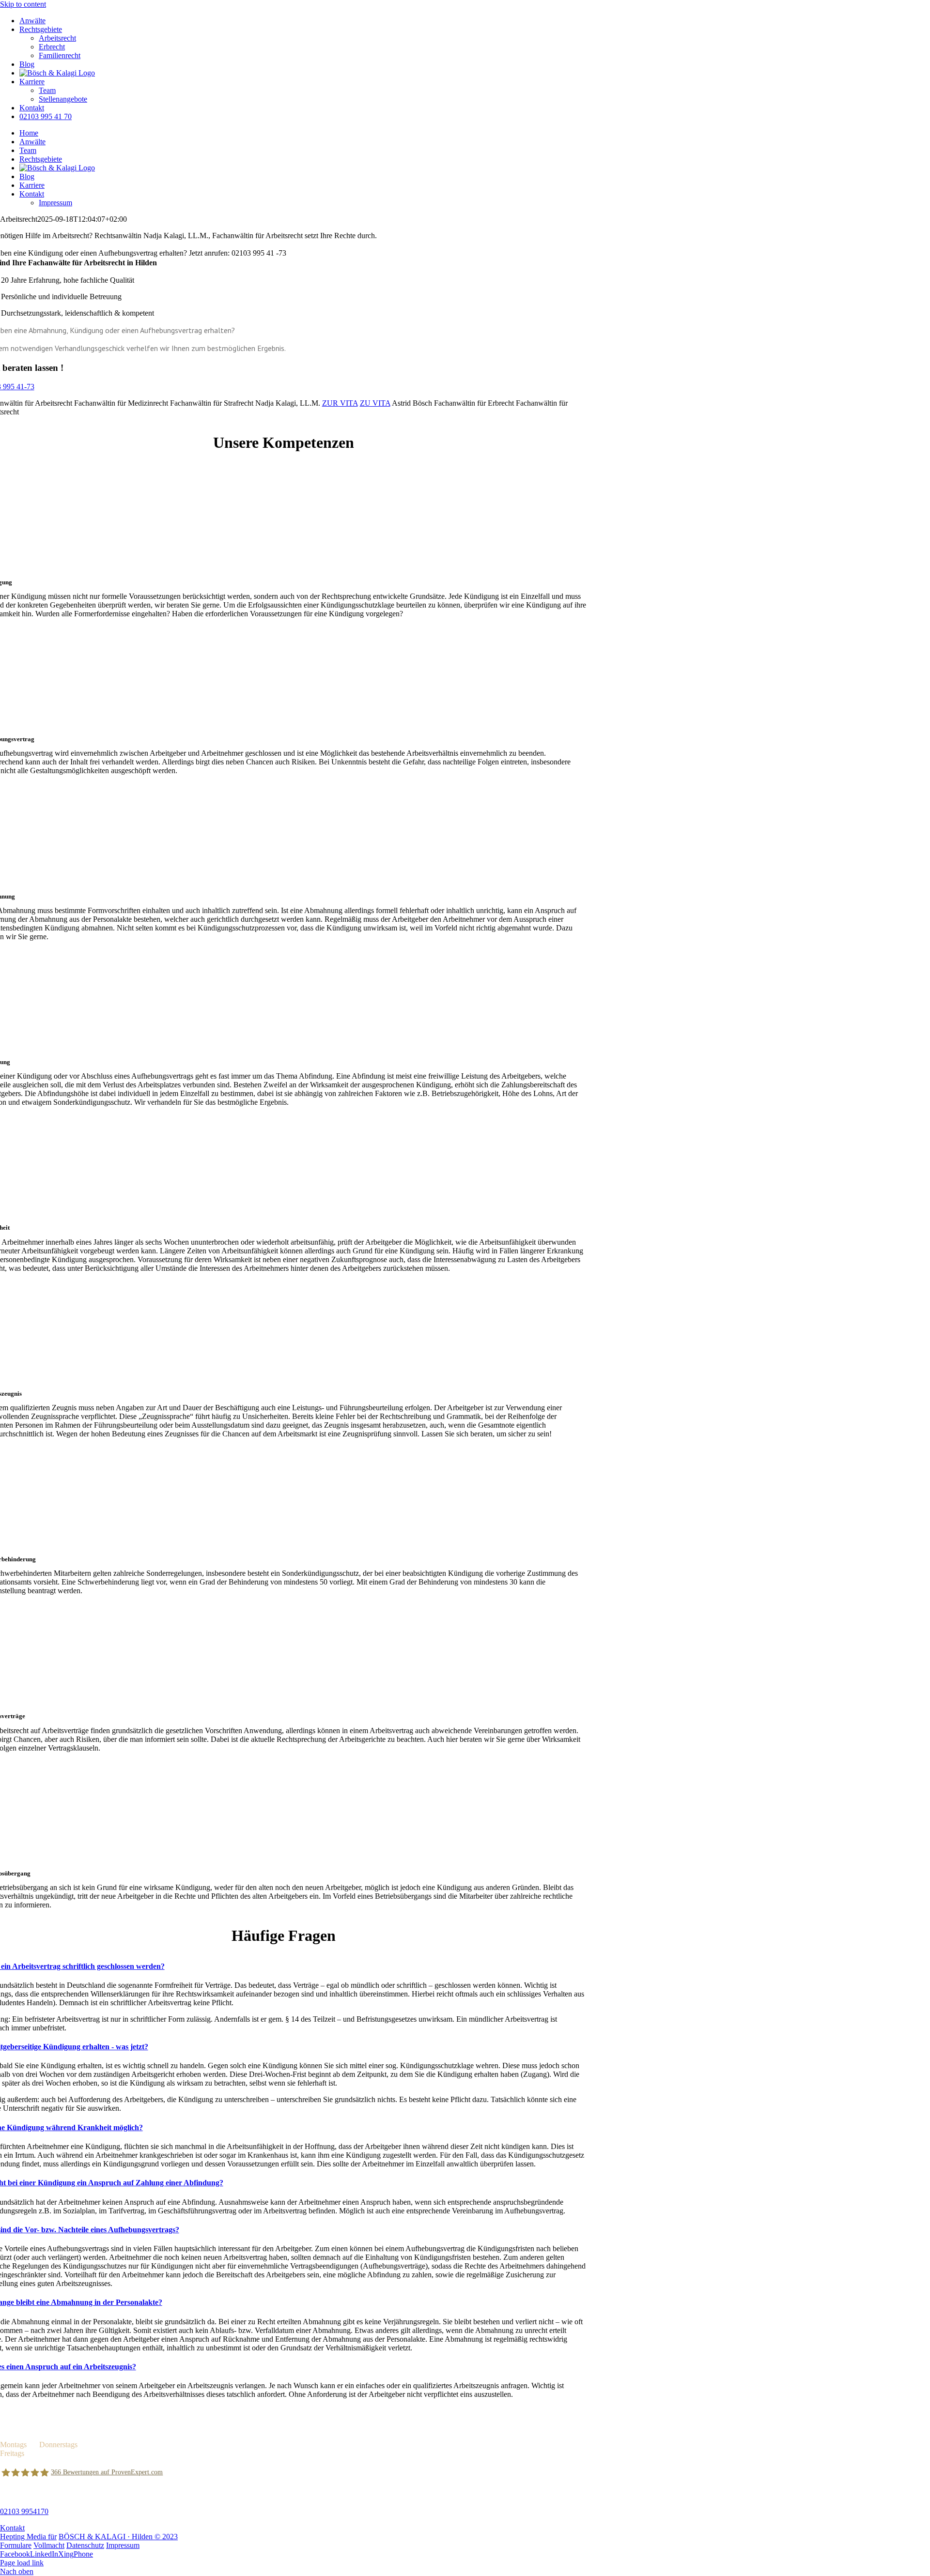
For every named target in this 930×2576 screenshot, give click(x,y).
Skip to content (23, 4)
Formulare (16, 2545)
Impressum (123, 2545)
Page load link (22, 2563)
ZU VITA (375, 403)
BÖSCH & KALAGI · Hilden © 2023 (118, 2537)
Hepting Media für (28, 2537)
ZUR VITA (340, 403)
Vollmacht (49, 2545)
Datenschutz (85, 2545)
